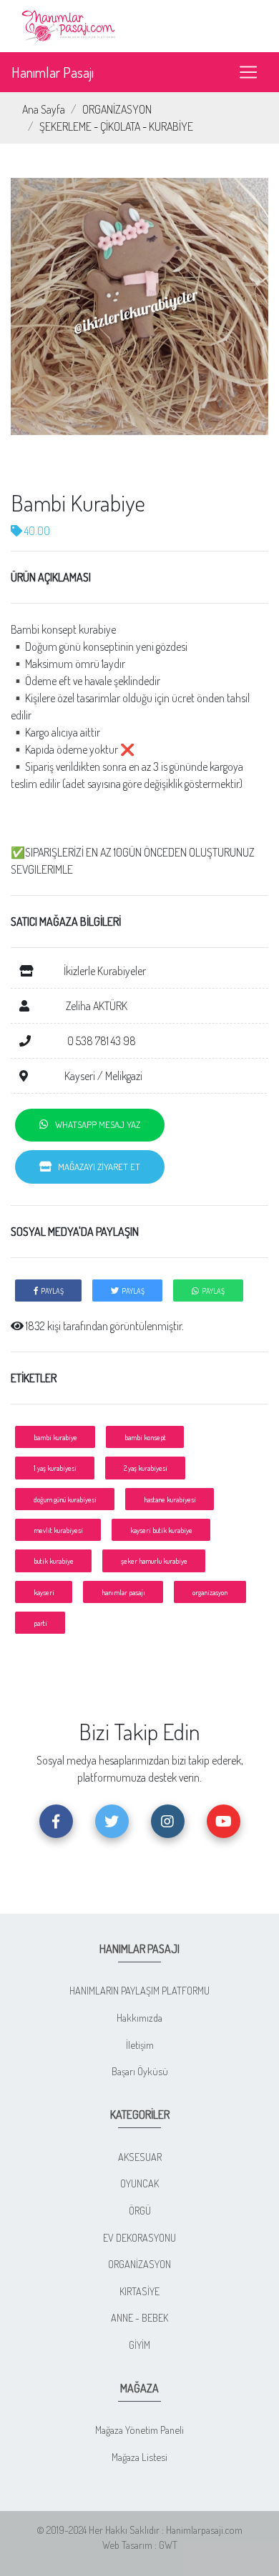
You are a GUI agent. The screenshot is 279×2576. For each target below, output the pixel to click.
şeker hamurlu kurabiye (154, 1561)
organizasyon (210, 1592)
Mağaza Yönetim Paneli (139, 2430)
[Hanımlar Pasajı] (70, 24)
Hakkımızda (139, 2017)
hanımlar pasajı (123, 1592)
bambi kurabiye (55, 1437)
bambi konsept (145, 1437)
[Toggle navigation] (248, 72)
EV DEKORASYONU (139, 2237)
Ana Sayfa (44, 109)
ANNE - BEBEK (139, 2317)
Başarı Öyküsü (140, 2071)
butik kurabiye (54, 1561)
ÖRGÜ (140, 2210)
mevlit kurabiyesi (58, 1530)
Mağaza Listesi (139, 2457)
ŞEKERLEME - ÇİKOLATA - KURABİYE (116, 126)
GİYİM (139, 2345)
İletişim (140, 2045)
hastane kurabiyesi (170, 1499)
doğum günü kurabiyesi (65, 1499)
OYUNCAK (139, 2183)
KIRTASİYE (139, 2291)
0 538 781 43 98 (101, 1041)
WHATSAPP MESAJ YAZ (94, 1124)
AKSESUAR (140, 2157)
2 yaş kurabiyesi (146, 1468)
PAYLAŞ (51, 1291)
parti (40, 1623)
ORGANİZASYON (117, 109)
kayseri (44, 1592)
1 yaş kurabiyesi (55, 1468)
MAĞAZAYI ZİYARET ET (96, 1167)
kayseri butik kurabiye (161, 1530)
